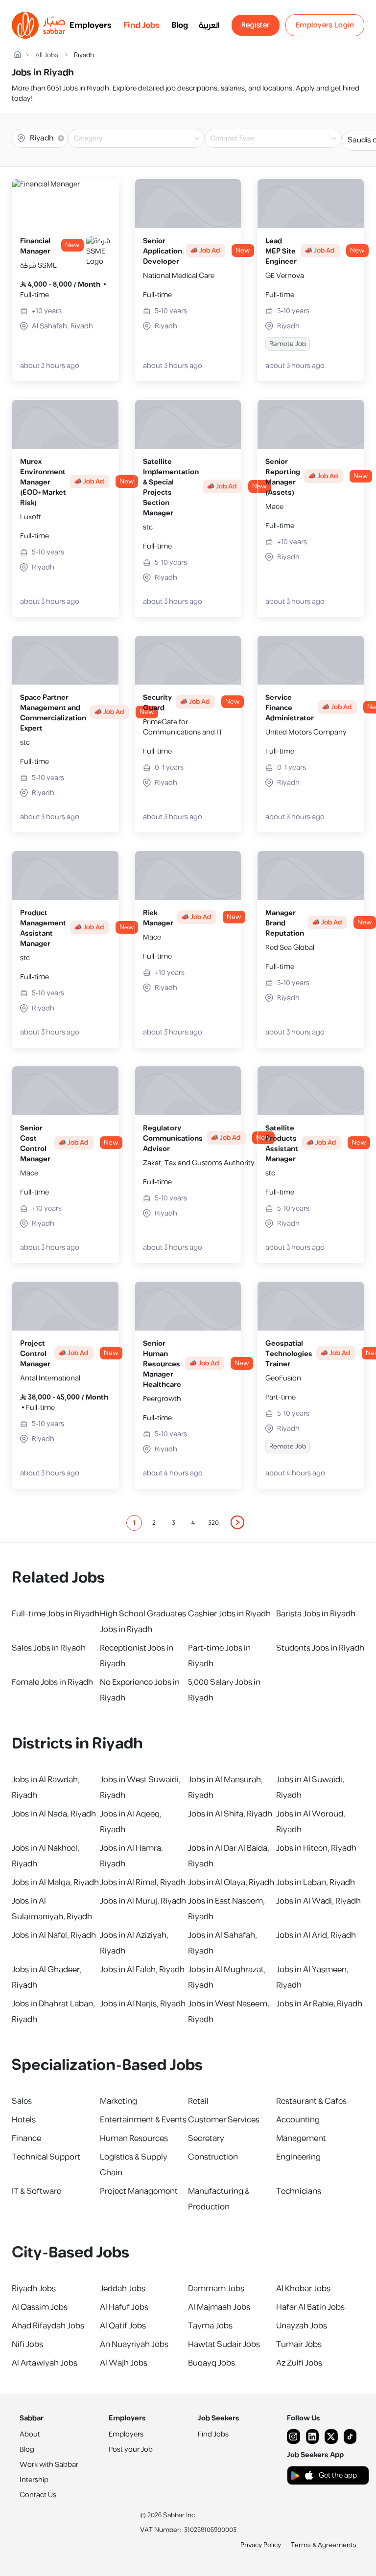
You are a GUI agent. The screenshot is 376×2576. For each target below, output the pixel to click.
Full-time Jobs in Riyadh (56, 1614)
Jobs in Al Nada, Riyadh (54, 1814)
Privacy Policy (261, 2545)
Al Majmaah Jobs (219, 2307)
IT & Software (36, 2191)
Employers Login (325, 25)
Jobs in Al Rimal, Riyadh (143, 1883)
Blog (180, 25)
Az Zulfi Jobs (299, 2363)
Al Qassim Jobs (40, 2307)
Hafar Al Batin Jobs (310, 2307)
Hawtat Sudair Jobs (224, 2345)
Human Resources (134, 2139)
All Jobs (47, 56)
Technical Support (46, 2157)
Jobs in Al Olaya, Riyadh (231, 1883)
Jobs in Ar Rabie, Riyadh (319, 2004)
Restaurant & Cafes (311, 2101)
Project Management (139, 2191)
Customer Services (224, 2120)
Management (301, 2139)
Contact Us (38, 2495)
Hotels (24, 2120)
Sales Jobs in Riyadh (49, 1648)
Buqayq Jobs (211, 2363)
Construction (213, 2157)
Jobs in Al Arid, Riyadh (316, 1935)
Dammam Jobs (216, 2289)
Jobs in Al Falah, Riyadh (142, 1970)
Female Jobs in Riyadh (52, 1682)
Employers (91, 25)
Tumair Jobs (299, 2345)
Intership (34, 2480)
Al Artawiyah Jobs (45, 2363)
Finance (26, 2139)
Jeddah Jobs (123, 2289)
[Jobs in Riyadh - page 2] (238, 1522)
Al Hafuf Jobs (124, 2307)
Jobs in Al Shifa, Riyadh (230, 1814)
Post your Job (131, 2449)
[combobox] (144, 138)
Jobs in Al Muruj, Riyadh (143, 1901)
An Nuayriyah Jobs (134, 2345)
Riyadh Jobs (34, 2289)
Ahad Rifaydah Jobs (48, 2326)
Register (256, 25)
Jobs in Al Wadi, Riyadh (318, 1901)
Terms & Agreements (324, 2545)
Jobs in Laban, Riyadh (316, 1883)
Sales (22, 2101)
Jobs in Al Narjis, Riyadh (143, 2004)
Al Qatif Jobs (123, 2326)
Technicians (299, 2191)
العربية (209, 25)
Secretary (206, 2139)
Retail (198, 2101)
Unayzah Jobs (302, 2326)
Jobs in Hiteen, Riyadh (316, 1848)
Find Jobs (141, 25)
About (30, 2434)
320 (213, 1523)
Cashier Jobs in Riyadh (229, 1614)
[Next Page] (238, 1523)
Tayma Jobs (210, 2326)
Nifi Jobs (27, 2345)
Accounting (298, 2120)
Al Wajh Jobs (124, 2363)
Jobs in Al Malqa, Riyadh (55, 1883)
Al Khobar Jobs (303, 2289)
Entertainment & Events (143, 2120)
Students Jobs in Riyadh (320, 1648)
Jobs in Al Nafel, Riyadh (54, 1935)
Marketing (118, 2101)
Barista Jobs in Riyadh (316, 1614)
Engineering (298, 2157)
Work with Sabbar (49, 2465)
